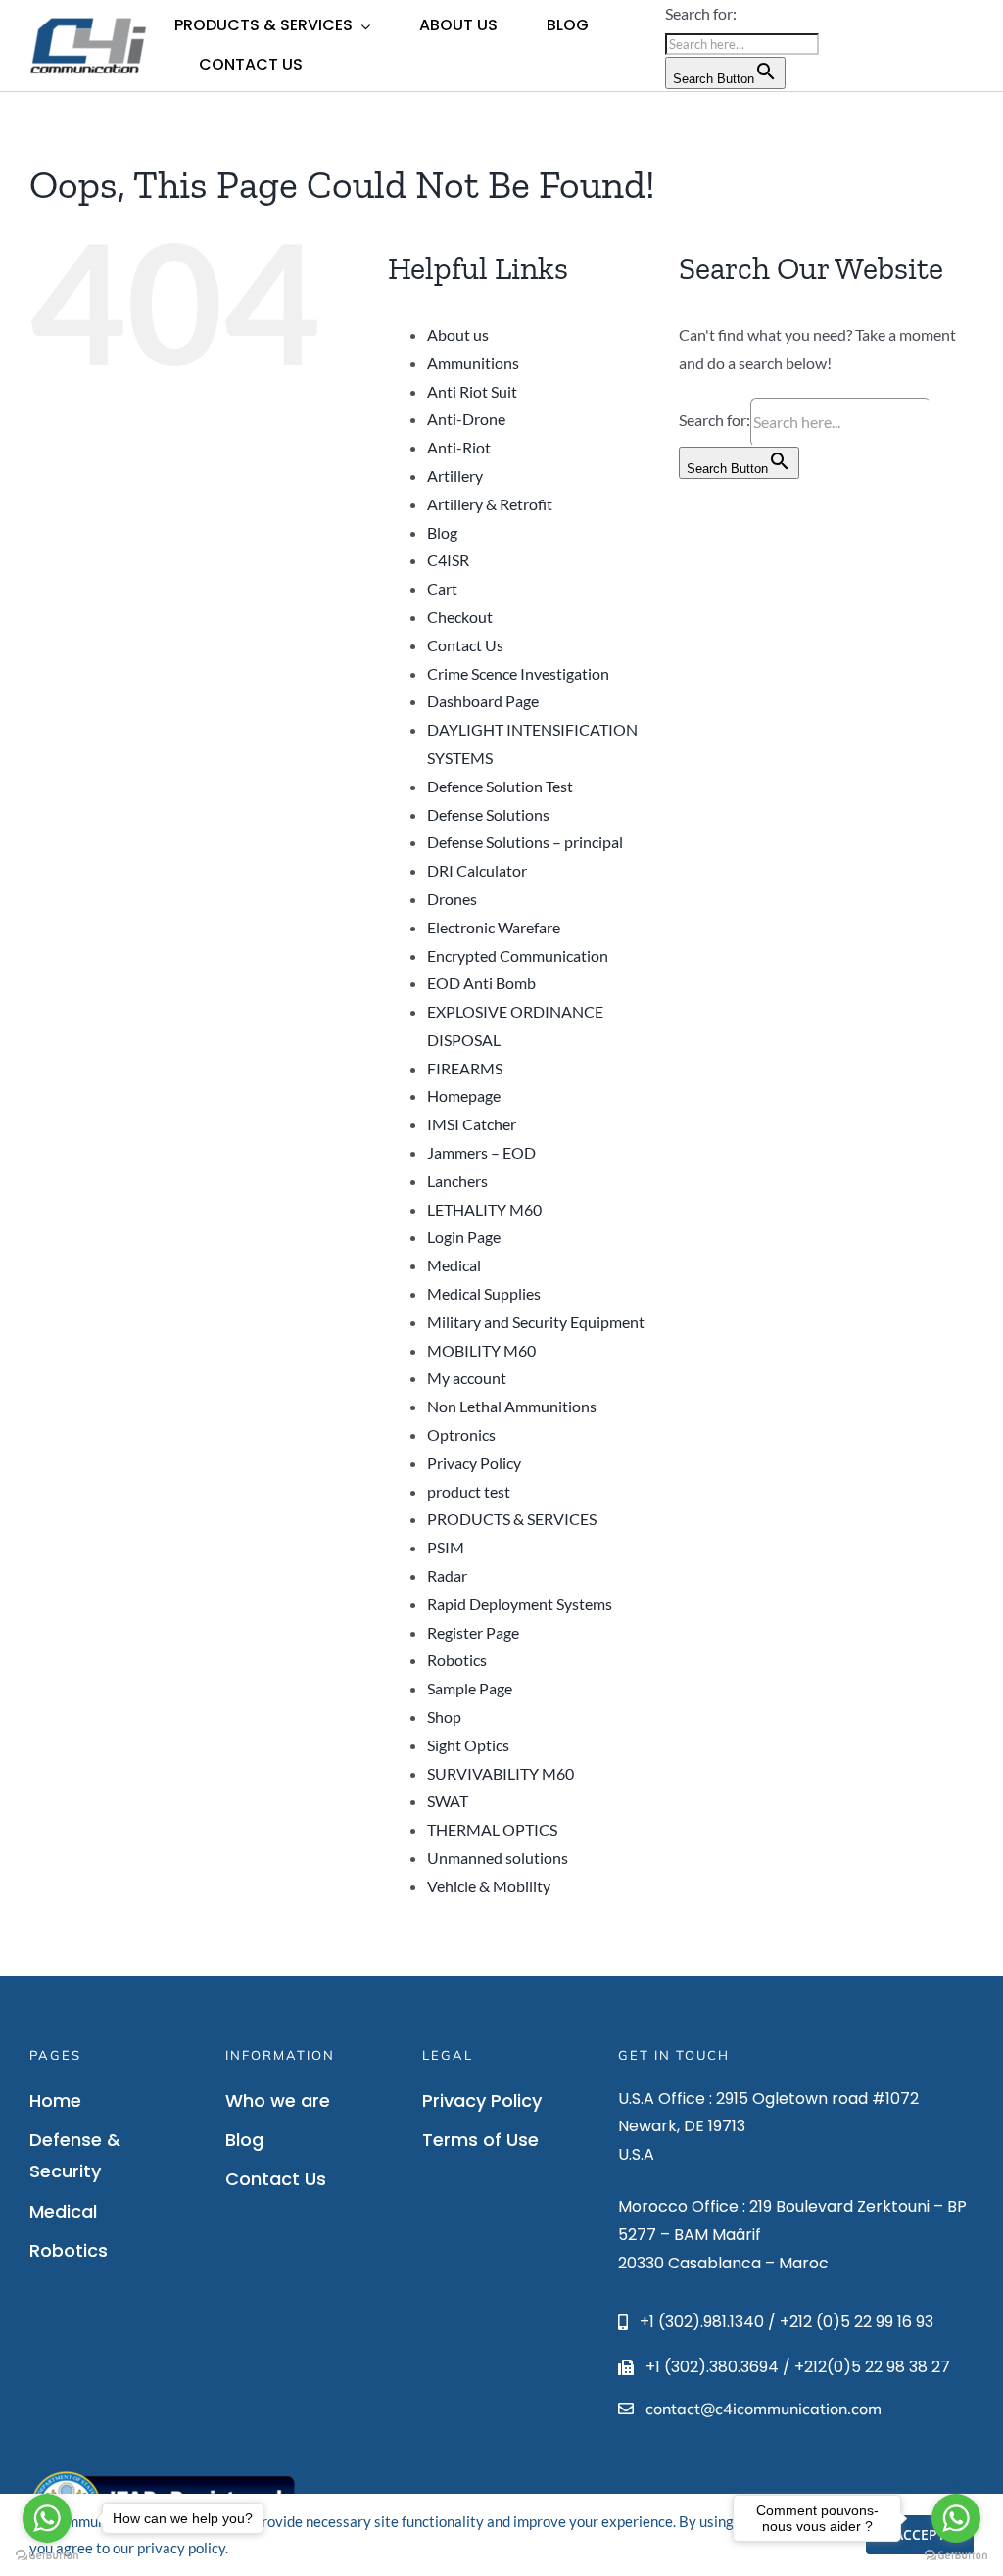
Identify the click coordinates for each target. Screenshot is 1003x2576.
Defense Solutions (488, 814)
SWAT (448, 1801)
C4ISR (448, 560)
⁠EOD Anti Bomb (481, 983)
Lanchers (457, 1181)
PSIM (446, 1547)
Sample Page (470, 1688)
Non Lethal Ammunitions (512, 1406)
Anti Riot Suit (472, 391)
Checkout (460, 617)
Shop (444, 1717)
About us (458, 334)
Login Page (464, 1237)
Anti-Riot (459, 447)
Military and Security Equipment (536, 1322)
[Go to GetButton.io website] (956, 2556)
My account (467, 1378)
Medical (454, 1265)
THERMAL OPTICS (492, 1829)
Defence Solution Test (500, 786)
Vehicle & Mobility (489, 1886)
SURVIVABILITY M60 (501, 1773)
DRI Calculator (477, 870)
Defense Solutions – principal (525, 842)
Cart (442, 588)
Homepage (464, 1096)
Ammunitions (473, 363)
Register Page (473, 1632)
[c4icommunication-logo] (88, 22)
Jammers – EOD (481, 1152)
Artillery (455, 476)
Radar (447, 1575)
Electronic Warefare (494, 927)
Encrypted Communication (518, 955)
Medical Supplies (484, 1293)
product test (469, 1491)
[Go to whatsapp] (956, 2518)
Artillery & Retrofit (490, 504)
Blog (442, 532)
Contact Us (465, 645)
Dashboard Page (483, 701)
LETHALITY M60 (484, 1209)
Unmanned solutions (498, 1858)
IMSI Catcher (472, 1124)
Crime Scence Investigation (518, 673)
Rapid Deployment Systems (520, 1604)
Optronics (461, 1434)
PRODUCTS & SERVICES (512, 1519)
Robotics (457, 1660)
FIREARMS (465, 1068)
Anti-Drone (466, 419)
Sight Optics (468, 1745)
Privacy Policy (474, 1463)
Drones (452, 899)
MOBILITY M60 (481, 1350)
